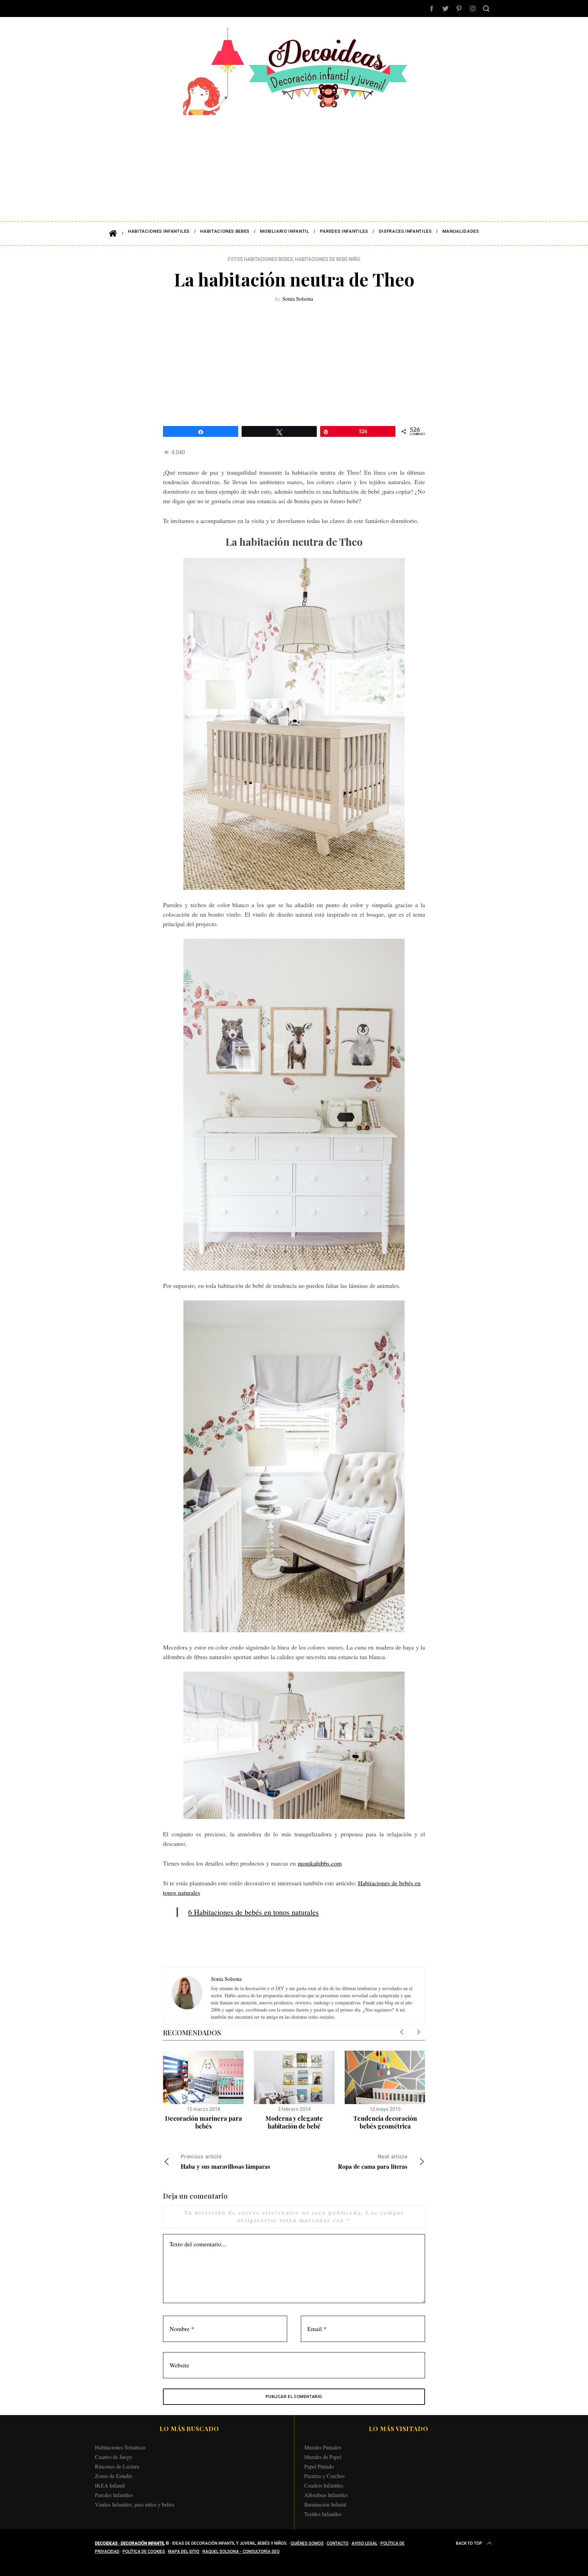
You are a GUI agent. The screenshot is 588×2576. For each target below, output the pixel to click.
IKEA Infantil (110, 2485)
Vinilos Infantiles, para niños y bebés (135, 2504)
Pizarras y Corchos (324, 2476)
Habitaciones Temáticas (120, 2447)
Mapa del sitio (184, 2552)
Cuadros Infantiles (324, 2485)
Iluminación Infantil (325, 2504)
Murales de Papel (323, 2457)
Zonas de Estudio (114, 2476)
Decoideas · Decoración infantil (130, 2543)
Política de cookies (144, 2552)
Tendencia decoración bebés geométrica (385, 2122)
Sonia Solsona (298, 299)
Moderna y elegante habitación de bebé (294, 2122)
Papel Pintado (319, 2466)
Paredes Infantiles (114, 2495)
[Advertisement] (294, 163)
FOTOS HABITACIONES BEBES (260, 259)
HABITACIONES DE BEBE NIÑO (328, 259)
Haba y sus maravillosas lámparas (225, 2162)
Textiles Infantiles (323, 2514)
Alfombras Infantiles (326, 2495)
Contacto (338, 2543)
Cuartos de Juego (113, 2457)
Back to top (469, 2543)
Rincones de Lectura (117, 2466)
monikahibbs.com (320, 1863)
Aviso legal (364, 2543)
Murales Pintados (323, 2447)
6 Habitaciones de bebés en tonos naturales (254, 1912)
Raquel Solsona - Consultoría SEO (241, 2552)
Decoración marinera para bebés (203, 2122)
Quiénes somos (307, 2543)
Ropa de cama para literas (373, 2162)
